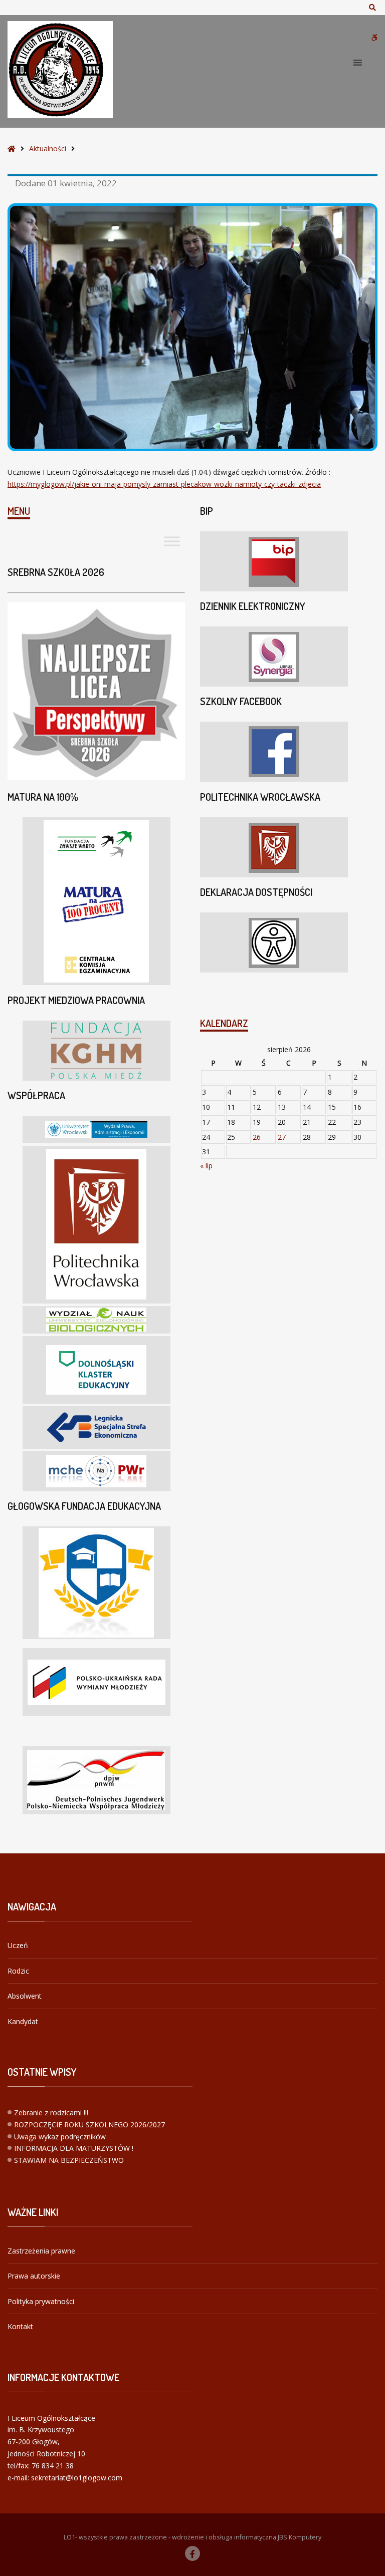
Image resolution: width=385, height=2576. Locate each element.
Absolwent (25, 1996)
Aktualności (48, 148)
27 (282, 1137)
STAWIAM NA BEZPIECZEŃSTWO (69, 2160)
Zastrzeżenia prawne (41, 2251)
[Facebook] (192, 2553)
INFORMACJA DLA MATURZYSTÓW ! (74, 2148)
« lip (206, 1166)
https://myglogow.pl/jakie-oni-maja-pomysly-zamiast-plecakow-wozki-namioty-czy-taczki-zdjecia (164, 484)
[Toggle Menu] (172, 541)
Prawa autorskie (34, 2276)
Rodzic (18, 1971)
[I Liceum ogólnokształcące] (60, 70)
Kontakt (20, 2326)
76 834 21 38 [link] (53, 2466)
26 (257, 1137)
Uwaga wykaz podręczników (60, 2137)
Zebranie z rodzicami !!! (51, 2113)
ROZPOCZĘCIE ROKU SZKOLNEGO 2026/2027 (89, 2125)
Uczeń (18, 1945)
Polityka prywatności (41, 2301)
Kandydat (23, 2021)
